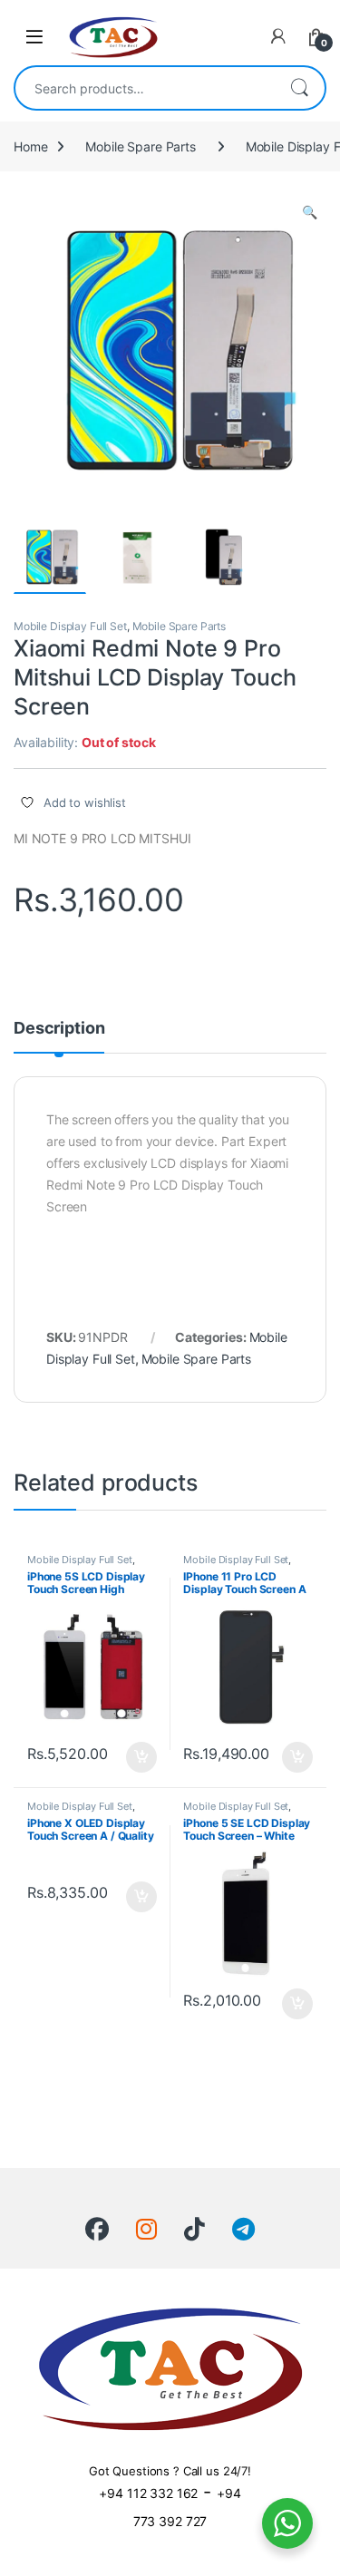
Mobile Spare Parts (140, 146)
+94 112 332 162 (148, 2493)
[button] (310, 212)
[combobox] (145, 88)
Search (299, 88)
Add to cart (141, 1757)
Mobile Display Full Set (70, 626)
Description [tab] (59, 1029)
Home (30, 146)
